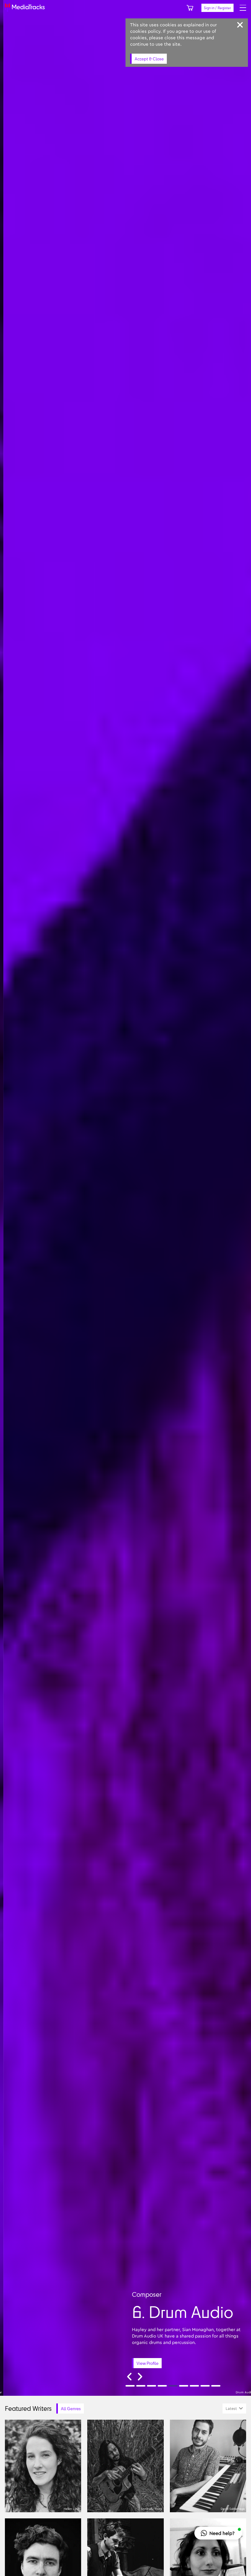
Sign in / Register (217, 8)
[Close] (240, 25)
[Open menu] (243, 8)
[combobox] (234, 2408)
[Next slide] (140, 2377)
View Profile (208, 2363)
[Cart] (190, 8)
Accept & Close (149, 59)
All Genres (71, 2408)
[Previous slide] (129, 2377)
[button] (218, 2533)
